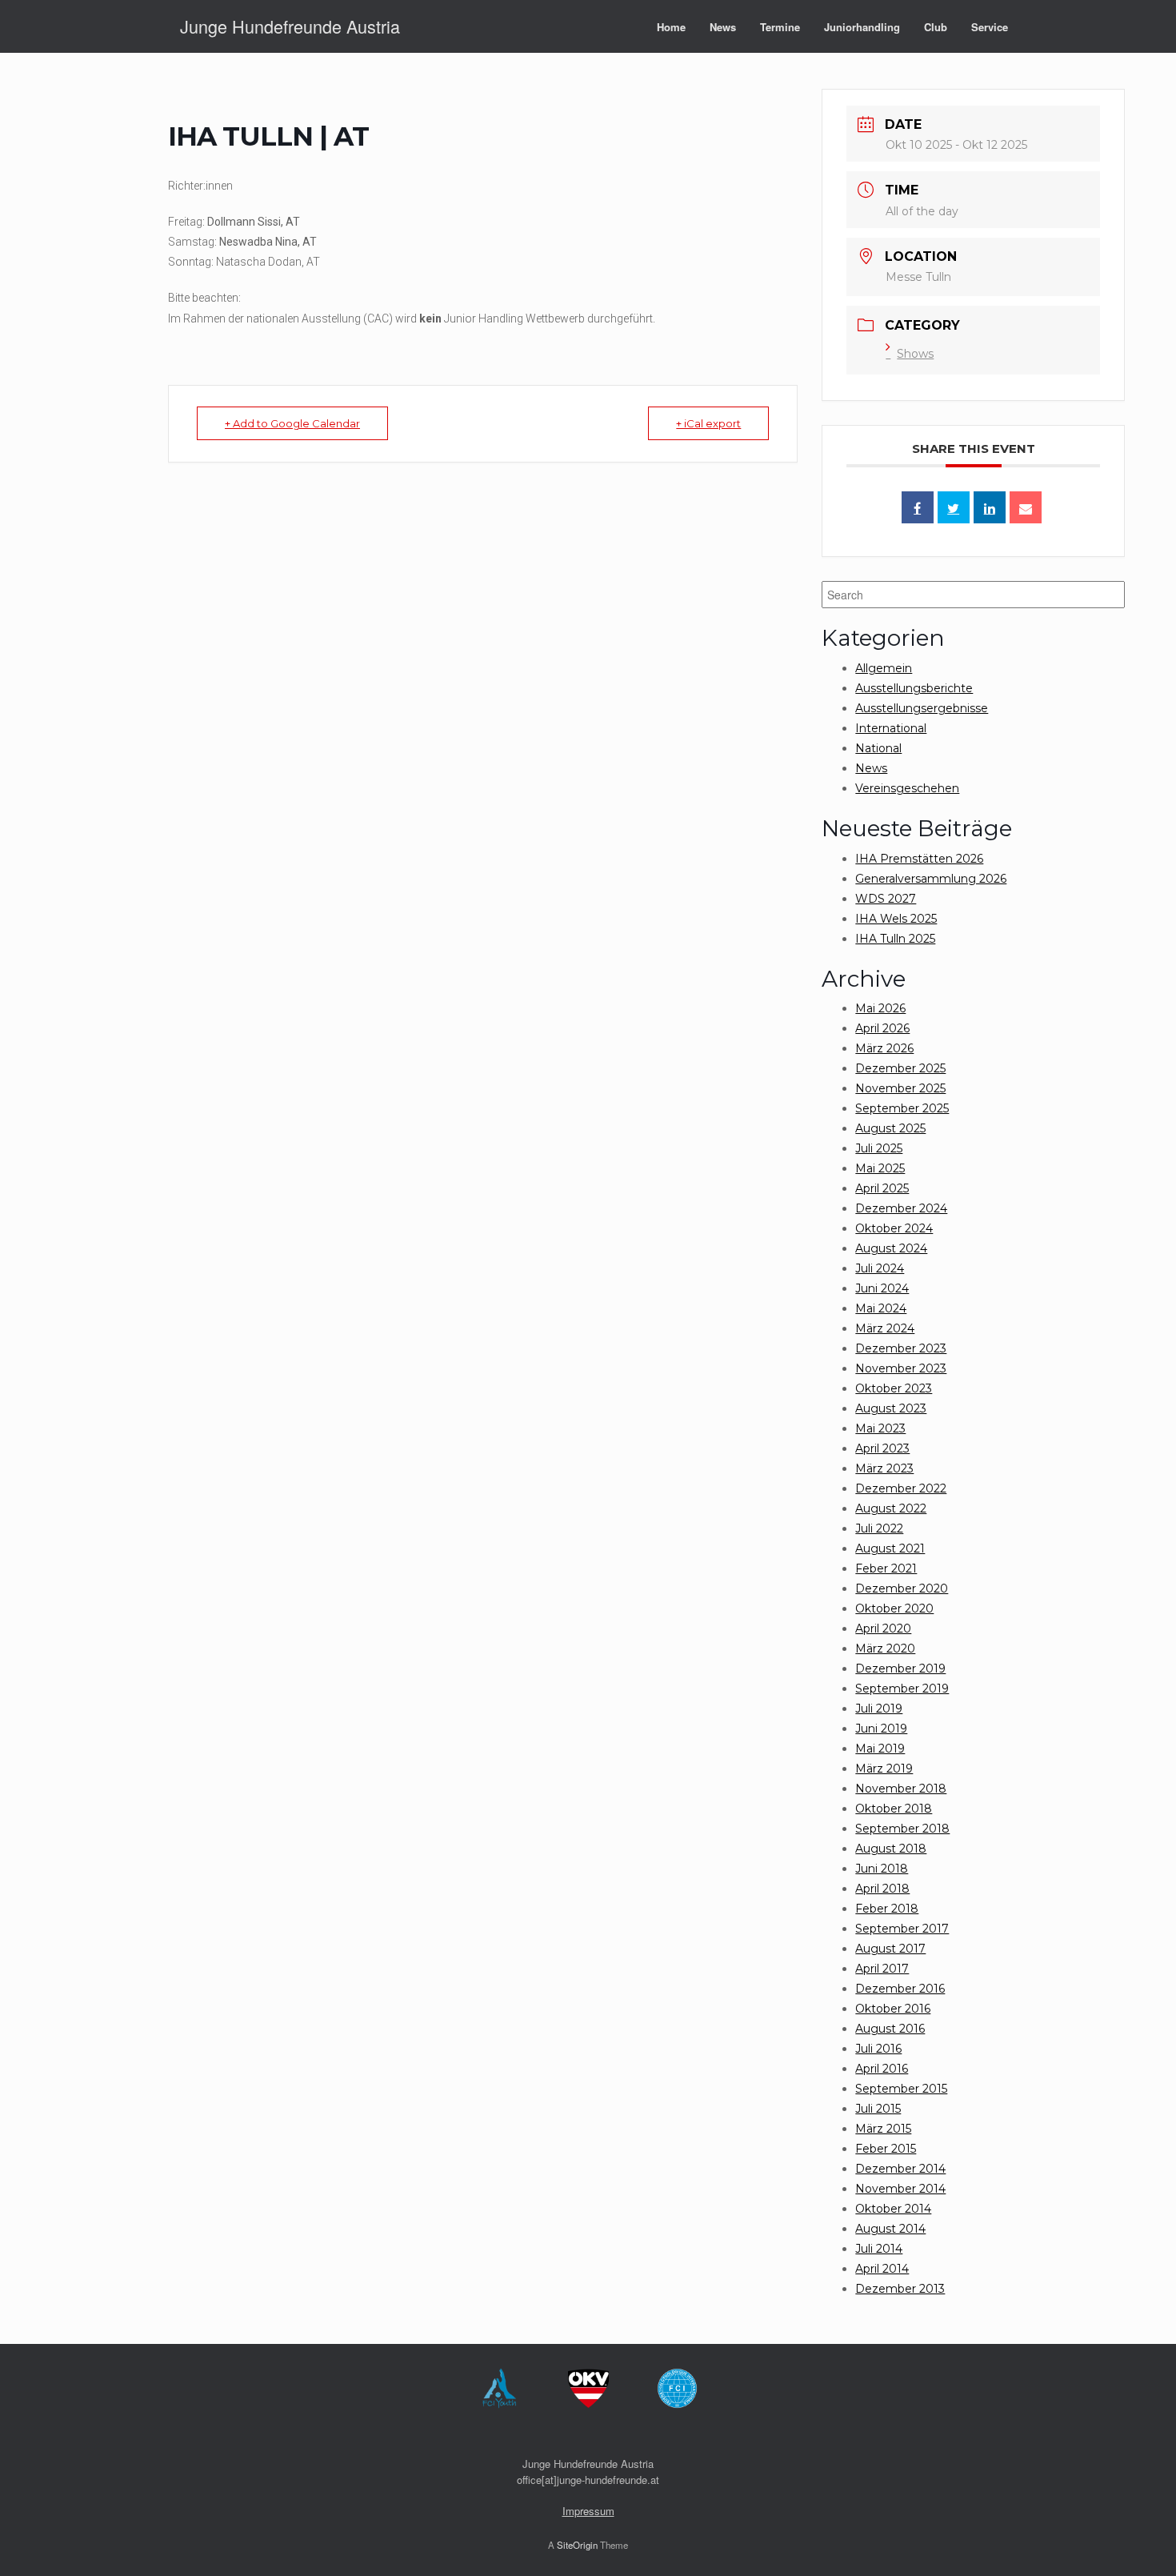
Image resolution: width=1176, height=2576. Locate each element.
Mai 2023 (880, 1428)
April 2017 (882, 1969)
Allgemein (884, 668)
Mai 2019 (880, 1749)
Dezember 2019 (900, 1669)
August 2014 (890, 2229)
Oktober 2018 (894, 1809)
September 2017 (902, 1929)
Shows (915, 354)
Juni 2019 (881, 1729)
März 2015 (883, 2129)
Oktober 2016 (893, 2009)
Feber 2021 (886, 1568)
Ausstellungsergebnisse (922, 708)
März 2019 (884, 1769)
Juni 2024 (882, 1288)
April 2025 (882, 1188)
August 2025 (890, 1128)
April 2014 (882, 2269)
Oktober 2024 (894, 1228)
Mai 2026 (880, 1008)
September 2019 (902, 1689)
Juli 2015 (878, 2109)
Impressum (588, 2511)
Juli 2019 (879, 1709)
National (878, 748)
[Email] (1026, 507)
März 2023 (884, 1468)
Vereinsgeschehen (907, 788)
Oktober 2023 (894, 1388)
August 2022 (891, 1508)
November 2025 (900, 1088)
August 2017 (890, 1949)
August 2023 (891, 1408)
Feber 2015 (886, 2149)
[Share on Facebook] (918, 507)
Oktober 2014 (893, 2209)
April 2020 (883, 1629)
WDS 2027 (886, 899)
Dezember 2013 (900, 2289)
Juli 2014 (879, 2249)
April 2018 (882, 1889)
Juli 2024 (880, 1268)
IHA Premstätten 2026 (919, 859)
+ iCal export (708, 423)
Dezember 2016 (900, 1989)
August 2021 (890, 1548)
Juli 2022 (879, 1528)
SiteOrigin (577, 2545)
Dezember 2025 (900, 1068)
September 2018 (902, 1829)
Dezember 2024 (901, 1208)
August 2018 (891, 1849)
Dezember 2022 (901, 1488)
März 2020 (885, 1649)
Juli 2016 (878, 2049)
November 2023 (901, 1368)
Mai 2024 (881, 1308)
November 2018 (901, 1789)
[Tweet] (954, 507)
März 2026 (884, 1048)
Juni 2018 (882, 1869)
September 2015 (901, 2089)
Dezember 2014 (900, 2169)
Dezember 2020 (902, 1588)
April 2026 (882, 1028)
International (891, 728)
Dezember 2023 (901, 1348)
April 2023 (882, 1448)
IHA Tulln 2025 (895, 939)
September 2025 (902, 1108)
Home (671, 27)
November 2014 (900, 2189)
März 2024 (885, 1328)
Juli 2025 (879, 1148)
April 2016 (882, 2069)
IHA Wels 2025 (896, 919)
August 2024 (891, 1248)
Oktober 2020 (894, 1608)
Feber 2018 (887, 1909)
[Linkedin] (990, 507)
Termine (780, 27)
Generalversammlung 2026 (931, 879)
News (723, 27)
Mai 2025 (880, 1168)
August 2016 (890, 2029)
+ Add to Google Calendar (292, 423)
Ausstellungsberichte (914, 688)
